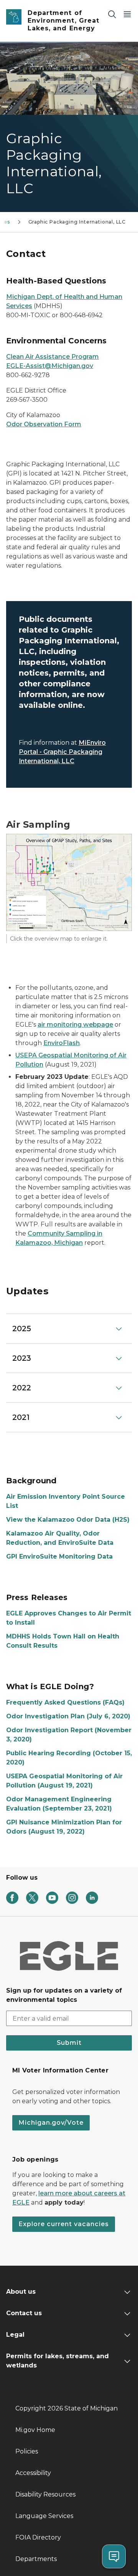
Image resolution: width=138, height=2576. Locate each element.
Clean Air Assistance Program (53, 357)
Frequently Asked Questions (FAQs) (65, 1702)
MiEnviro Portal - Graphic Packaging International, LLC (62, 752)
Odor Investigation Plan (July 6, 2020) (68, 1716)
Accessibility (33, 2473)
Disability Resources (45, 2494)
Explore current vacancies (64, 2224)
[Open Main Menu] (127, 14)
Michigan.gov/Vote (51, 2123)
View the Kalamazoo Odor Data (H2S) (68, 1520)
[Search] (112, 14)
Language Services (44, 2516)
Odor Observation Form (44, 424)
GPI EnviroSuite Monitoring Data (59, 1556)
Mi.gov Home (35, 2430)
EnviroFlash (62, 1043)
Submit (69, 2043)
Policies (27, 2451)
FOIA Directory (38, 2537)
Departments (36, 2559)
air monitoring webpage (75, 1025)
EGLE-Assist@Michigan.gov (50, 366)
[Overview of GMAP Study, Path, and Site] (69, 882)
